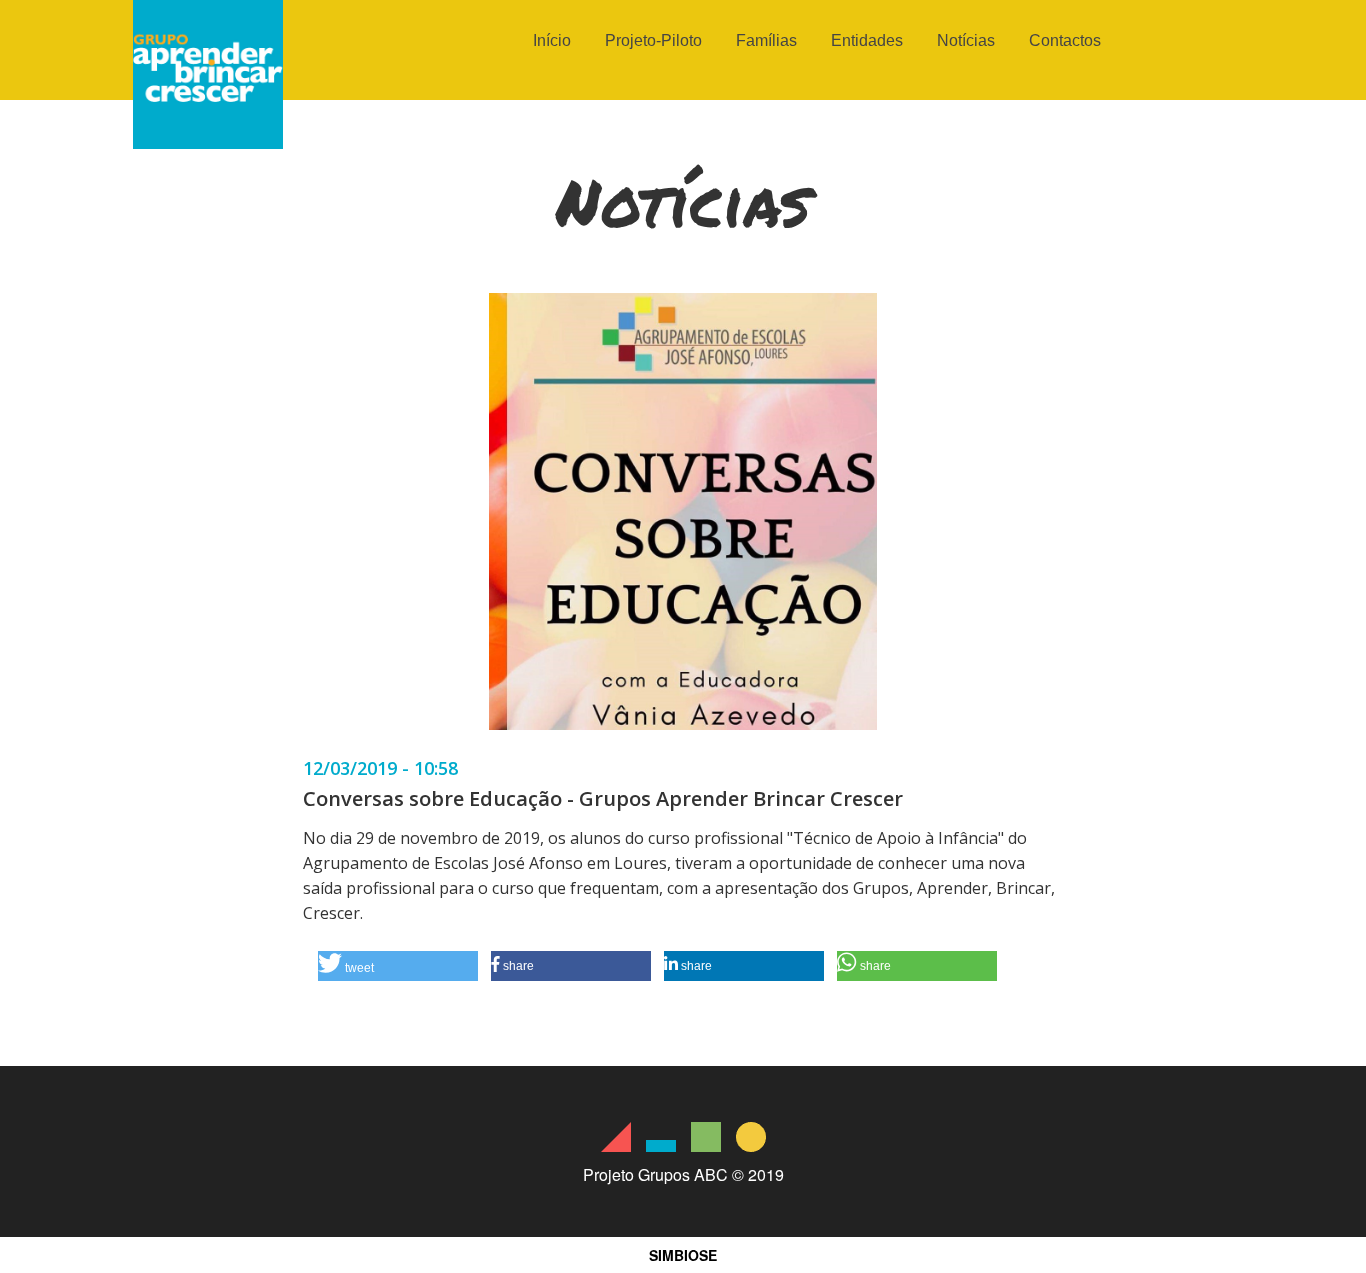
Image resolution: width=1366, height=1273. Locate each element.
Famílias (766, 40)
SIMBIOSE (683, 1255)
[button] (398, 966)
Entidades (867, 40)
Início (552, 40)
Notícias (966, 40)
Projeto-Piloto (653, 40)
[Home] (208, 142)
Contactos (1065, 40)
